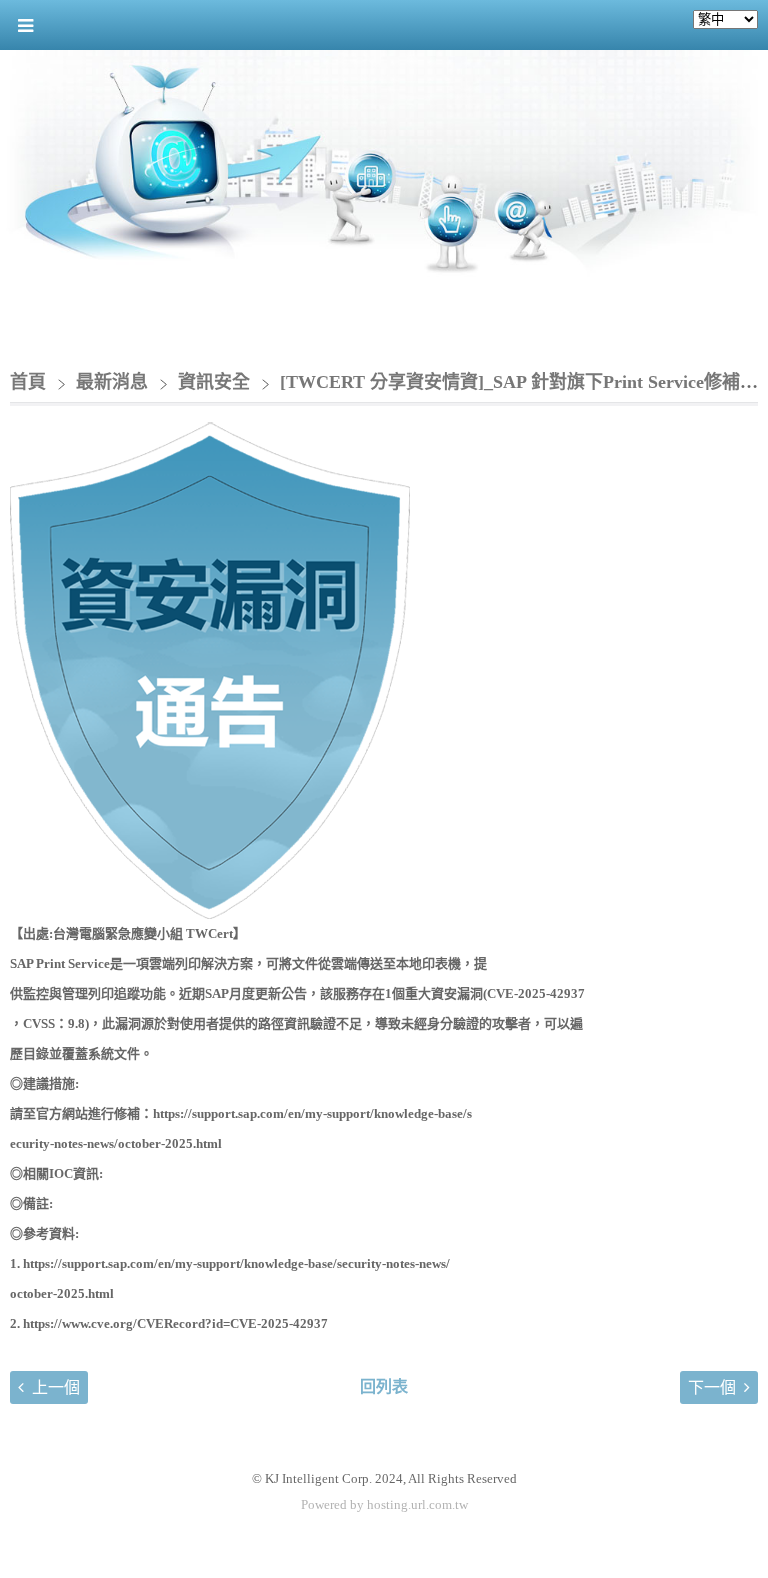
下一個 (712, 1387)
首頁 (28, 382)
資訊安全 (214, 382)
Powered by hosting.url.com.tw (384, 1504)
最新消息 (114, 382)
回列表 (384, 1386)
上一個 (56, 1387)
